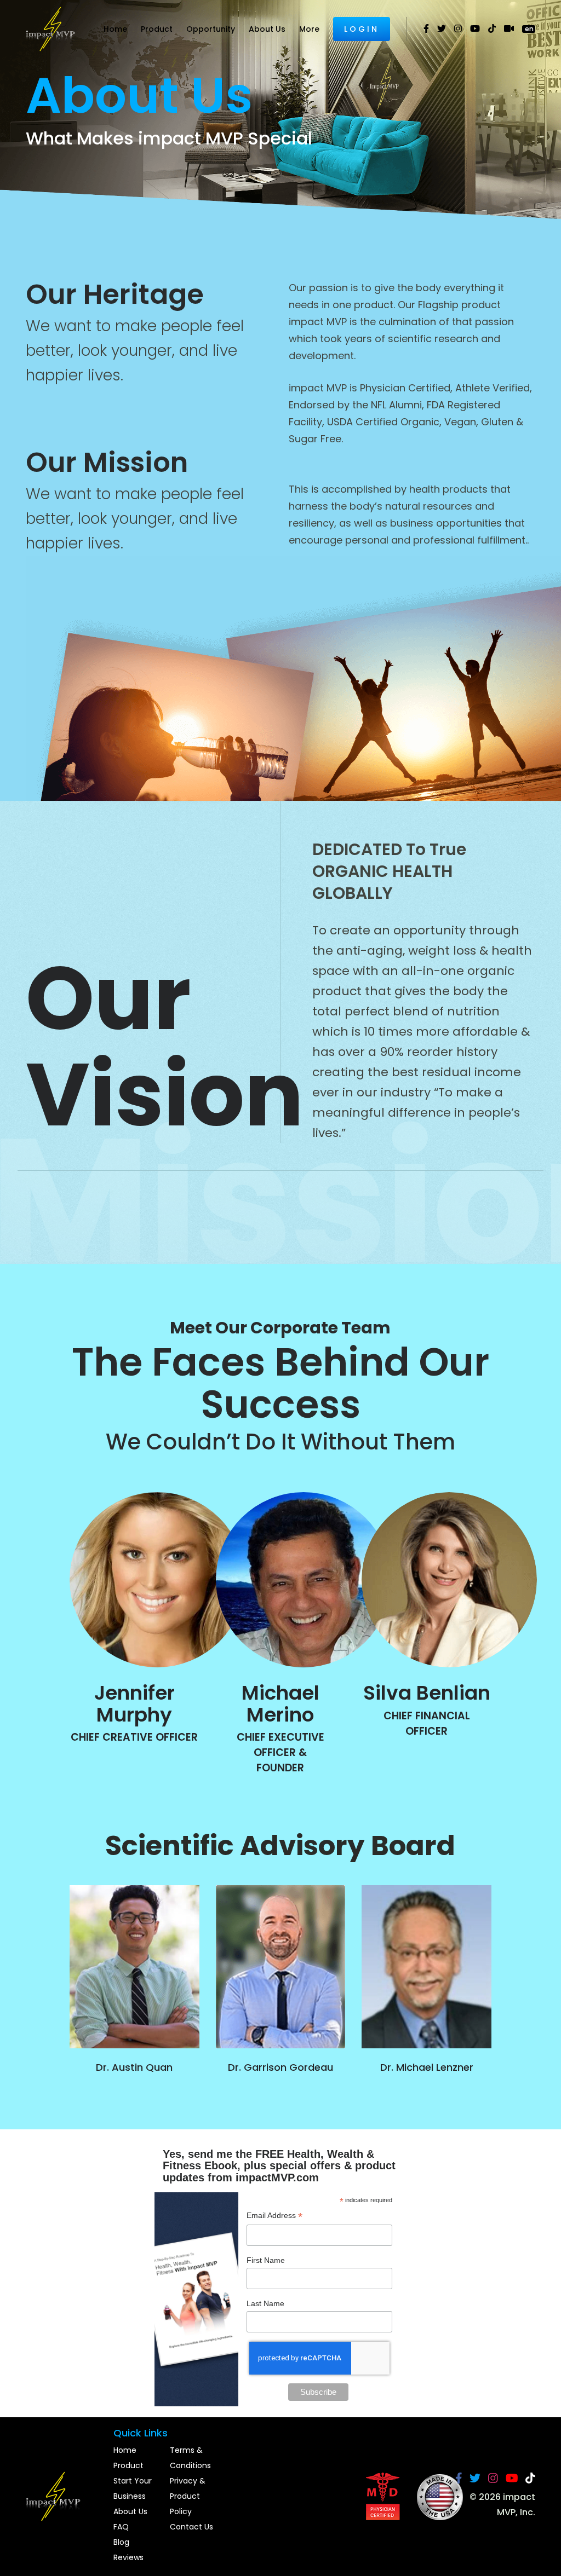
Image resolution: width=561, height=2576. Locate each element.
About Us (267, 29)
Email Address (274, 2217)
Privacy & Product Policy (188, 2496)
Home (115, 29)
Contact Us (191, 2527)
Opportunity (211, 29)
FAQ (121, 2527)
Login (362, 29)
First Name (266, 2260)
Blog (121, 2542)
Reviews (128, 2557)
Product (157, 29)
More (309, 29)
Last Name (265, 2303)
